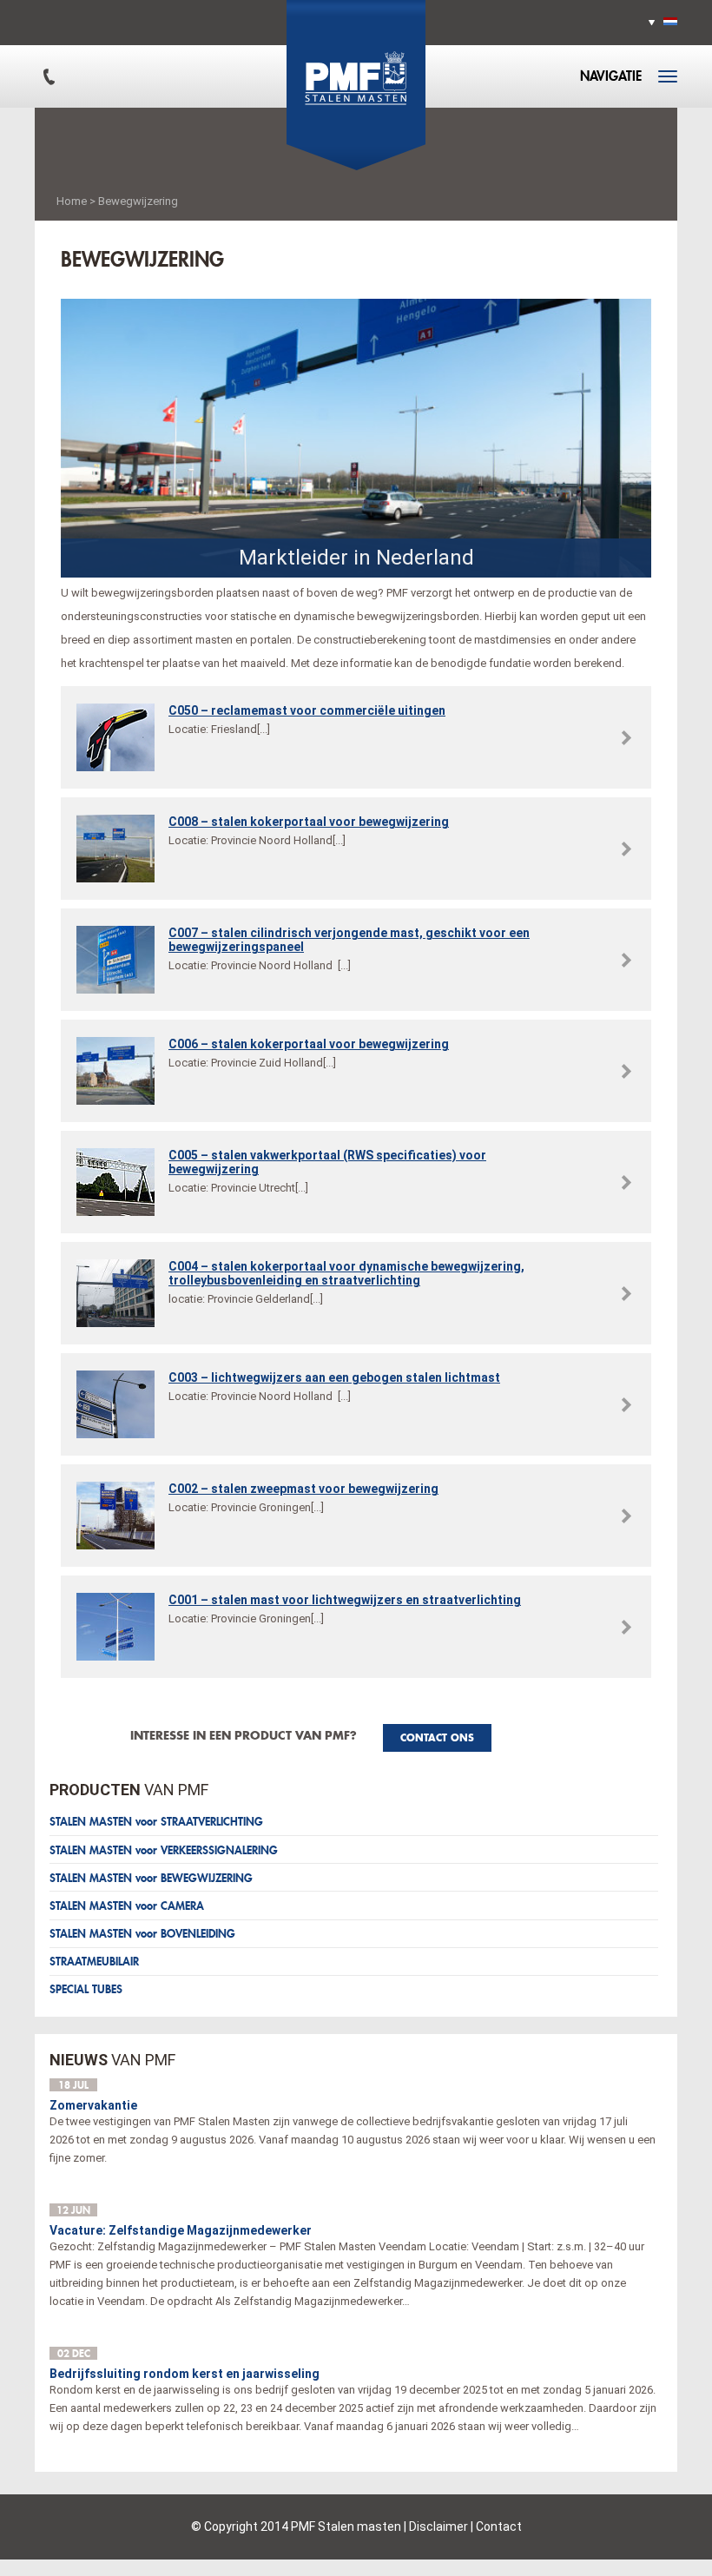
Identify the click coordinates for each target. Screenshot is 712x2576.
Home (72, 201)
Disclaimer (438, 2526)
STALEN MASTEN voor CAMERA (127, 1906)
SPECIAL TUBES (86, 1989)
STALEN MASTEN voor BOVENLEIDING (142, 1934)
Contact (499, 2526)
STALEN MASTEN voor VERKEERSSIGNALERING (164, 1850)
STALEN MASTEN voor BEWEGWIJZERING (151, 1878)
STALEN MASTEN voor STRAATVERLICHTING (156, 1822)
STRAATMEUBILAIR (94, 1962)
